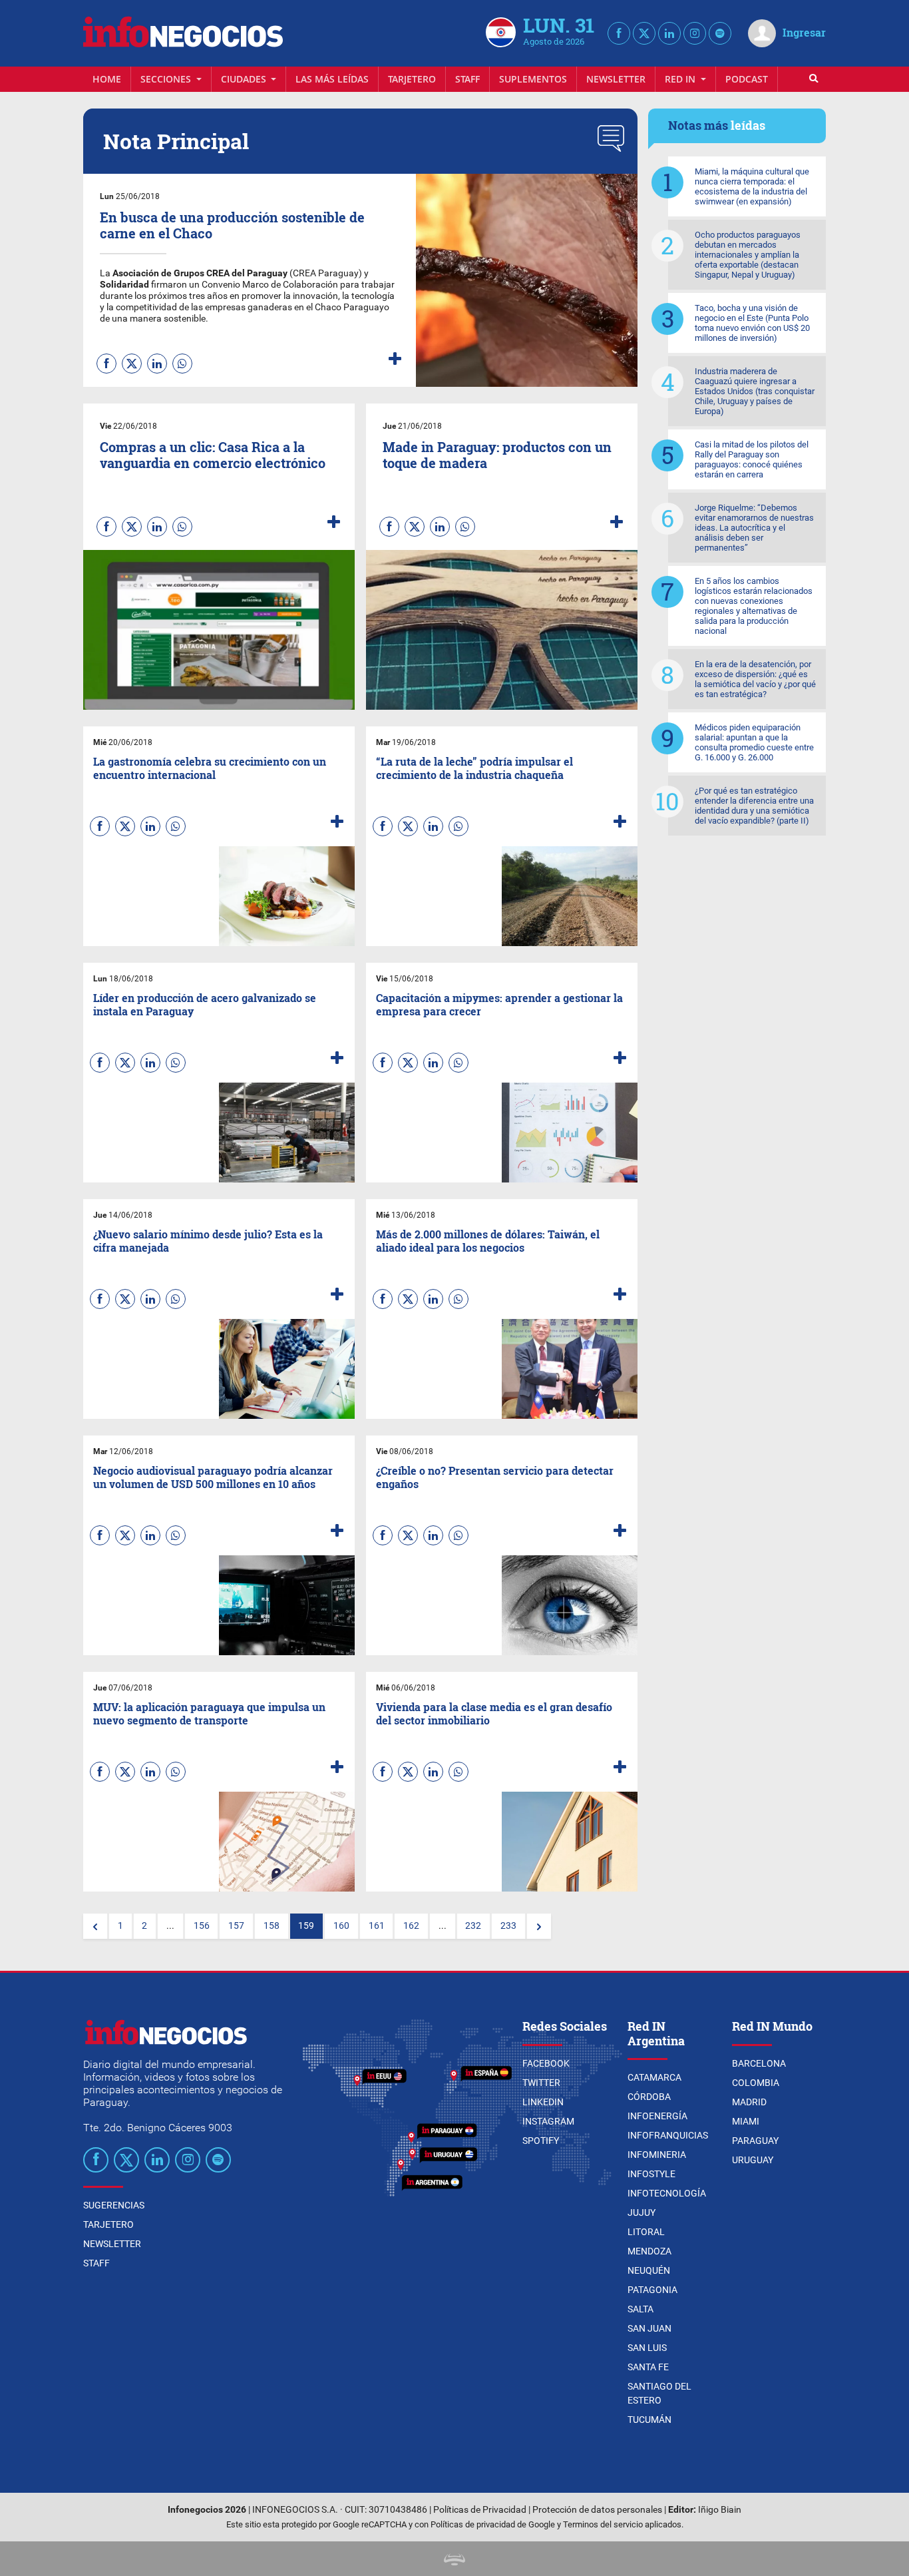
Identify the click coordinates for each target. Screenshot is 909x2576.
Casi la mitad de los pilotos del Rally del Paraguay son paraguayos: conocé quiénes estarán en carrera (752, 459)
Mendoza (649, 2251)
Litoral (646, 2232)
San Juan (649, 2328)
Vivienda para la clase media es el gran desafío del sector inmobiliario (494, 1713)
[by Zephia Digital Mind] (454, 2558)
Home (107, 79)
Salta (640, 2309)
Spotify (541, 2141)
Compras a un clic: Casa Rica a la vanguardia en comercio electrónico (213, 455)
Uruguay (753, 2160)
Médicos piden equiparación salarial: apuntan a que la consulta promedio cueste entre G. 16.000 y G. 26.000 (754, 742)
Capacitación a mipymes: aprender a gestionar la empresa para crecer (499, 1004)
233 (508, 1926)
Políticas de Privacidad (480, 2510)
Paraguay (755, 2141)
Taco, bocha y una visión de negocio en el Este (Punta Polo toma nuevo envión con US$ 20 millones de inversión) (752, 323)
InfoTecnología (667, 2193)
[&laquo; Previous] (95, 1926)
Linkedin (543, 2102)
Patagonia (652, 2290)
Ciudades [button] (245, 79)
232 (473, 1926)
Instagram (548, 2121)
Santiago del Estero (659, 2393)
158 (272, 1926)
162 (411, 1926)
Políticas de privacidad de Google (493, 2524)
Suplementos (533, 79)
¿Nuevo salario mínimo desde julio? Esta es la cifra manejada (208, 1240)
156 (202, 1926)
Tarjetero (412, 79)
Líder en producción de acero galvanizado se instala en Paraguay (205, 1004)
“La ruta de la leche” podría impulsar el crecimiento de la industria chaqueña (474, 768)
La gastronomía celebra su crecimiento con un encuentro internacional (210, 768)
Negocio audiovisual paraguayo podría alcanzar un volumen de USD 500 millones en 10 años (213, 1477)
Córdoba (649, 2097)
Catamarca (654, 2077)
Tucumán (649, 2420)
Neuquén (649, 2270)
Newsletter (616, 79)
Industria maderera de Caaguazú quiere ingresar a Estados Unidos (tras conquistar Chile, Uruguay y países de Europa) (755, 391)
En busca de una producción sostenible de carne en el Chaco (232, 225)
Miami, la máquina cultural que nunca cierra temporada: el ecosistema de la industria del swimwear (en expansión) (752, 186)
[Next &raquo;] (539, 1926)
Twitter (541, 2083)
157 (236, 1926)
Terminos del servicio (603, 2524)
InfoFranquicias (668, 2135)
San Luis (647, 2348)
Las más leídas (332, 79)
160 (341, 1926)
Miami (746, 2121)
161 (377, 1926)
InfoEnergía (657, 2116)
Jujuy (641, 2212)
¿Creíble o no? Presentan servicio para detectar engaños (495, 1477)
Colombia (756, 2083)
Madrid (749, 2102)
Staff (467, 79)
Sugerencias (114, 2205)
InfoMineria (657, 2155)
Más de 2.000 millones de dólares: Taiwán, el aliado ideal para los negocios (488, 1240)
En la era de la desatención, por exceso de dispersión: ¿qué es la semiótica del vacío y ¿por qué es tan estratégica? (755, 679)
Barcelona (759, 2063)
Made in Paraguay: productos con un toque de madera (497, 455)
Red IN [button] (681, 79)
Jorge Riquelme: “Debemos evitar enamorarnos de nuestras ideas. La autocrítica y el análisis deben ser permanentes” (754, 528)
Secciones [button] (167, 79)
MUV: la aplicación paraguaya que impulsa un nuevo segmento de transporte (209, 1713)
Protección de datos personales (597, 2510)
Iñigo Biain (720, 2510)
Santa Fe (648, 2367)
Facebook (546, 2063)
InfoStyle (651, 2174)
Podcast (747, 79)
